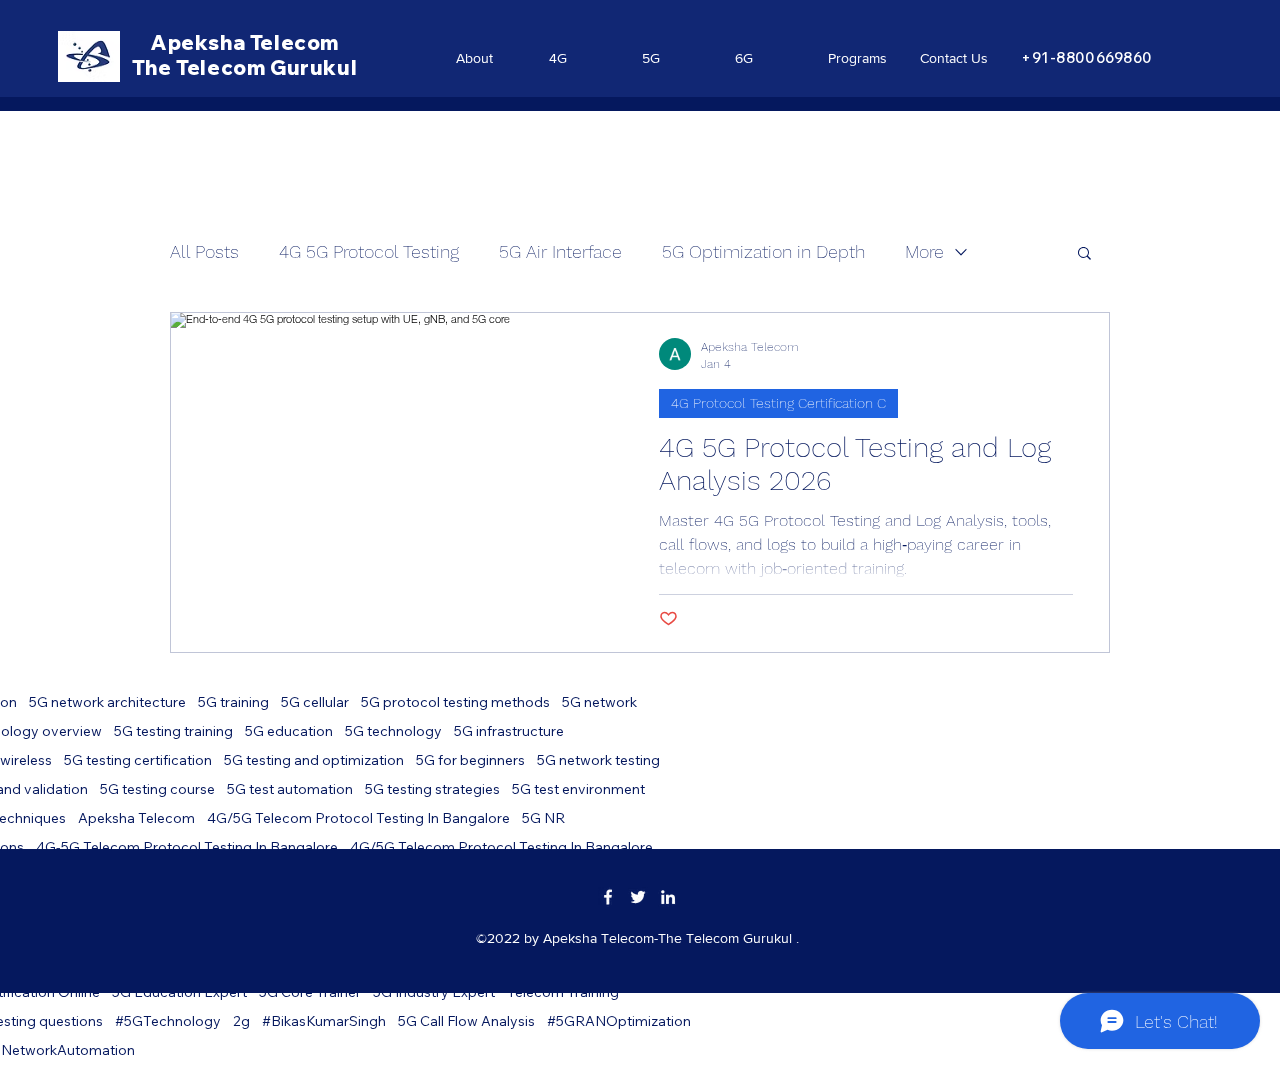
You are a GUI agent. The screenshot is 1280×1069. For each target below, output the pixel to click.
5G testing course (157, 789)
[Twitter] (638, 897)
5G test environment (578, 789)
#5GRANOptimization (619, 1021)
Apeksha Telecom (136, 818)
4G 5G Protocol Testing (369, 251)
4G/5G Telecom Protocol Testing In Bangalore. (503, 847)
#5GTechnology (168, 1021)
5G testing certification (138, 760)
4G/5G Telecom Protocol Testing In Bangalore (358, 818)
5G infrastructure (509, 731)
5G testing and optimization (314, 760)
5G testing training (173, 731)
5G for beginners (470, 760)
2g (241, 1021)
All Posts (204, 251)
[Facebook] (608, 897)
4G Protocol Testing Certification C (778, 403)
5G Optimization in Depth (763, 251)
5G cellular (315, 702)
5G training (233, 702)
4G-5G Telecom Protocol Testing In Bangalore (187, 847)
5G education (289, 731)
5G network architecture (107, 702)
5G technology (393, 731)
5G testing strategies (432, 789)
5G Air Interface (560, 251)
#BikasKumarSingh (324, 1021)
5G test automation (290, 789)
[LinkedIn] (668, 897)
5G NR (543, 818)
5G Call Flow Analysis (466, 1021)
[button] (1084, 254)
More (924, 251)
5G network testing (598, 760)
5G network (599, 702)
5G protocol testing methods (455, 702)
